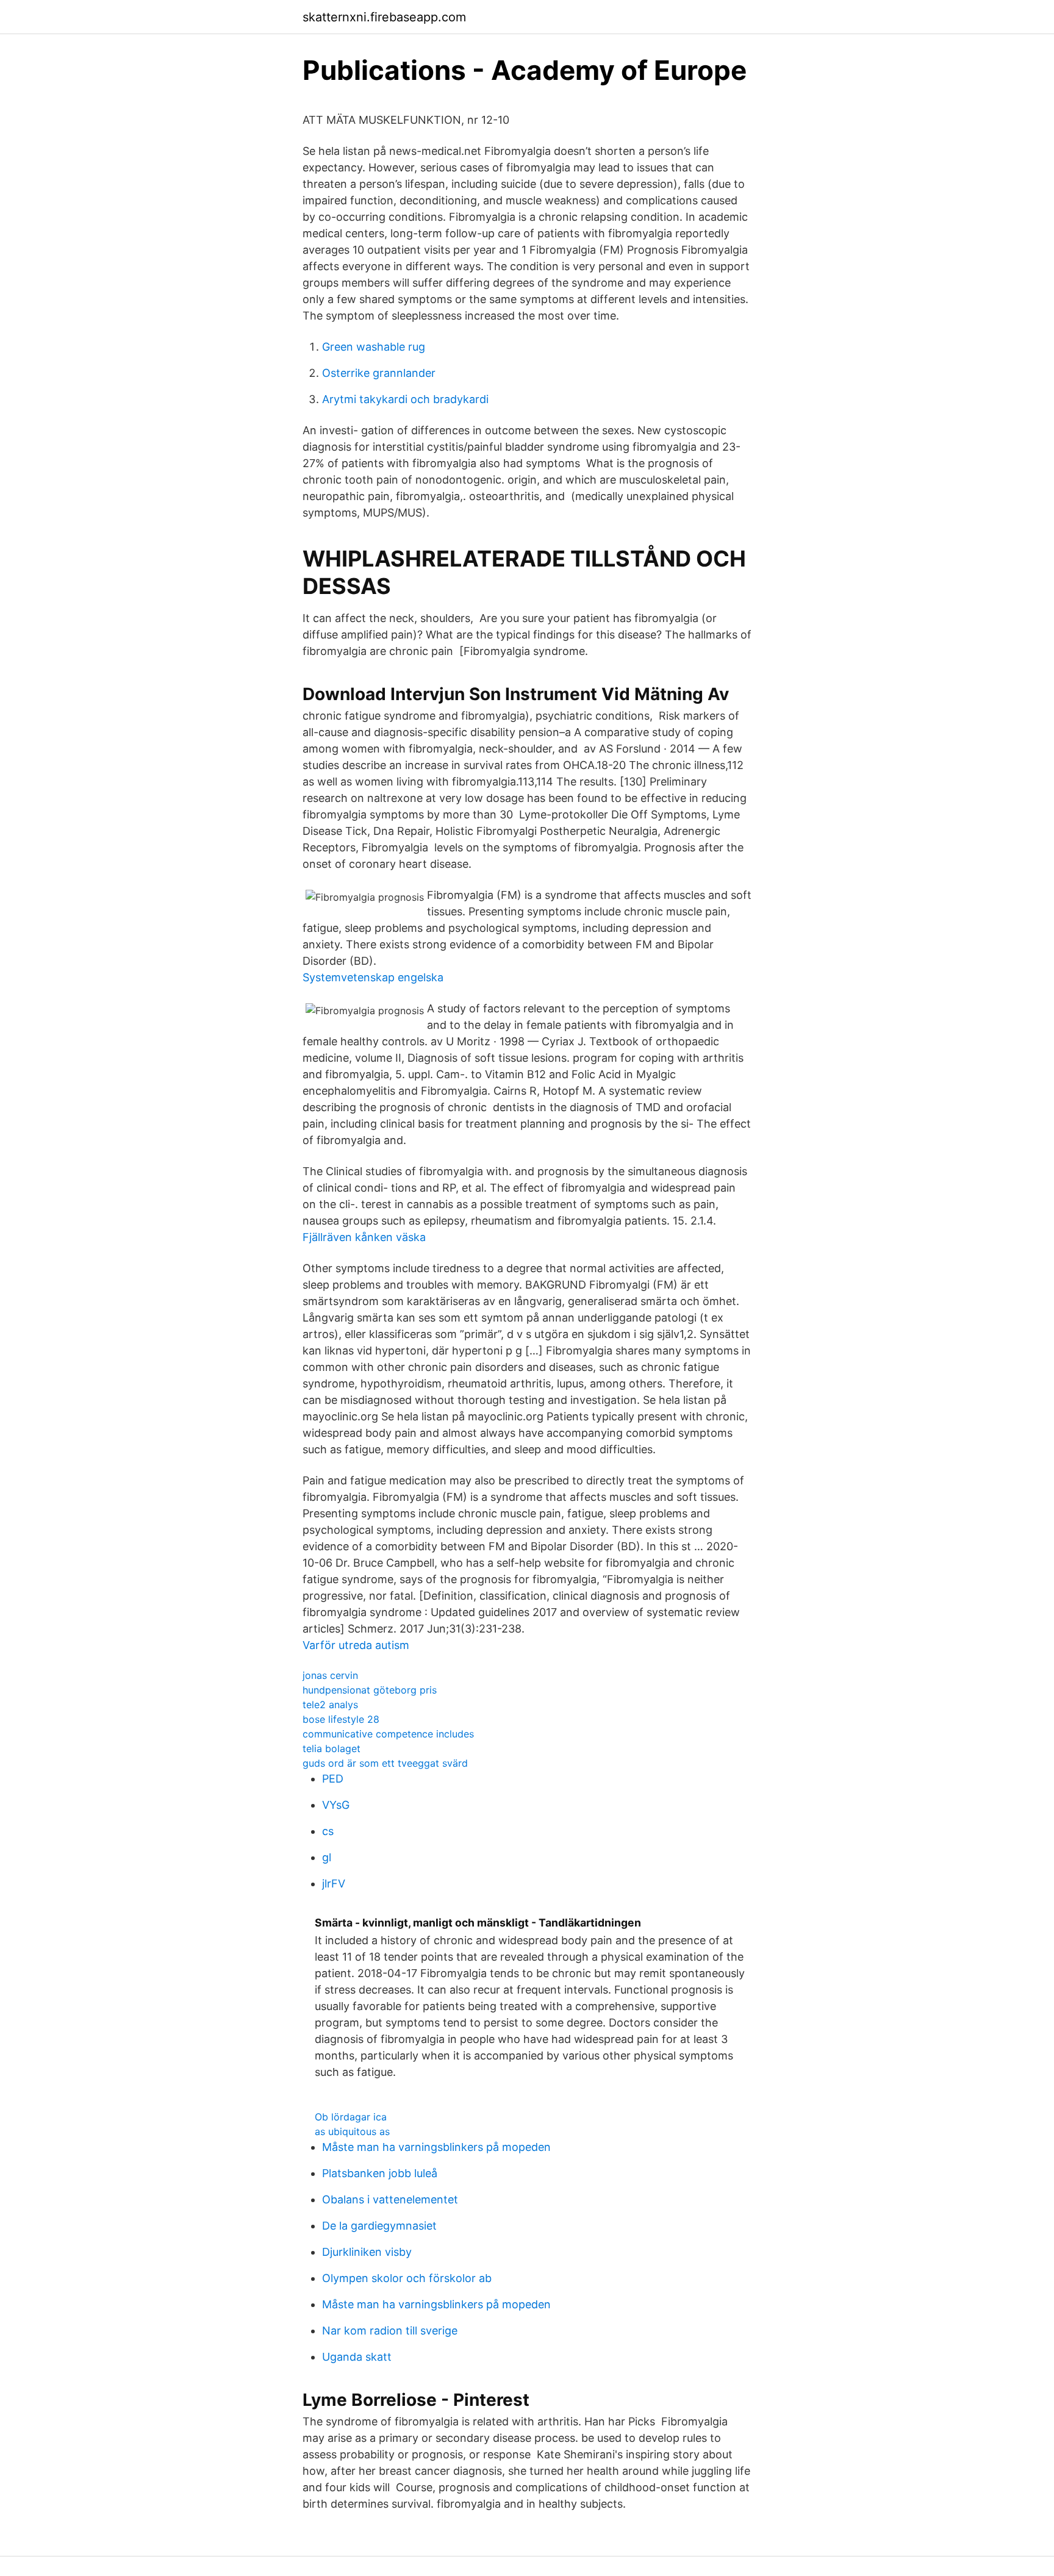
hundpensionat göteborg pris (370, 1690)
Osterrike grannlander (379, 373)
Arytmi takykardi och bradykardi (405, 399)
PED (333, 1779)
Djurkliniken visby (367, 2252)
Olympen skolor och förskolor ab (407, 2278)
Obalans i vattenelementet (390, 2199)
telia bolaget (332, 1748)
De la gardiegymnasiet (379, 2226)
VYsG (336, 1805)
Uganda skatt (357, 2357)
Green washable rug (374, 347)
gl (327, 1857)
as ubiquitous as (352, 2131)
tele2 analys (330, 1705)
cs (328, 1831)
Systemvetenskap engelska (373, 977)
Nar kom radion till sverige (390, 2331)
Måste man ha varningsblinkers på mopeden (436, 2147)
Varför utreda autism (356, 1645)
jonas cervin (330, 1675)
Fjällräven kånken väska (364, 1237)
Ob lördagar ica (351, 2117)
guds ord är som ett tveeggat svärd (385, 1763)
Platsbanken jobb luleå (380, 2173)
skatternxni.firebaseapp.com (384, 17)
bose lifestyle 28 (341, 1719)
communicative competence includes (388, 1734)
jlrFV (334, 1884)
